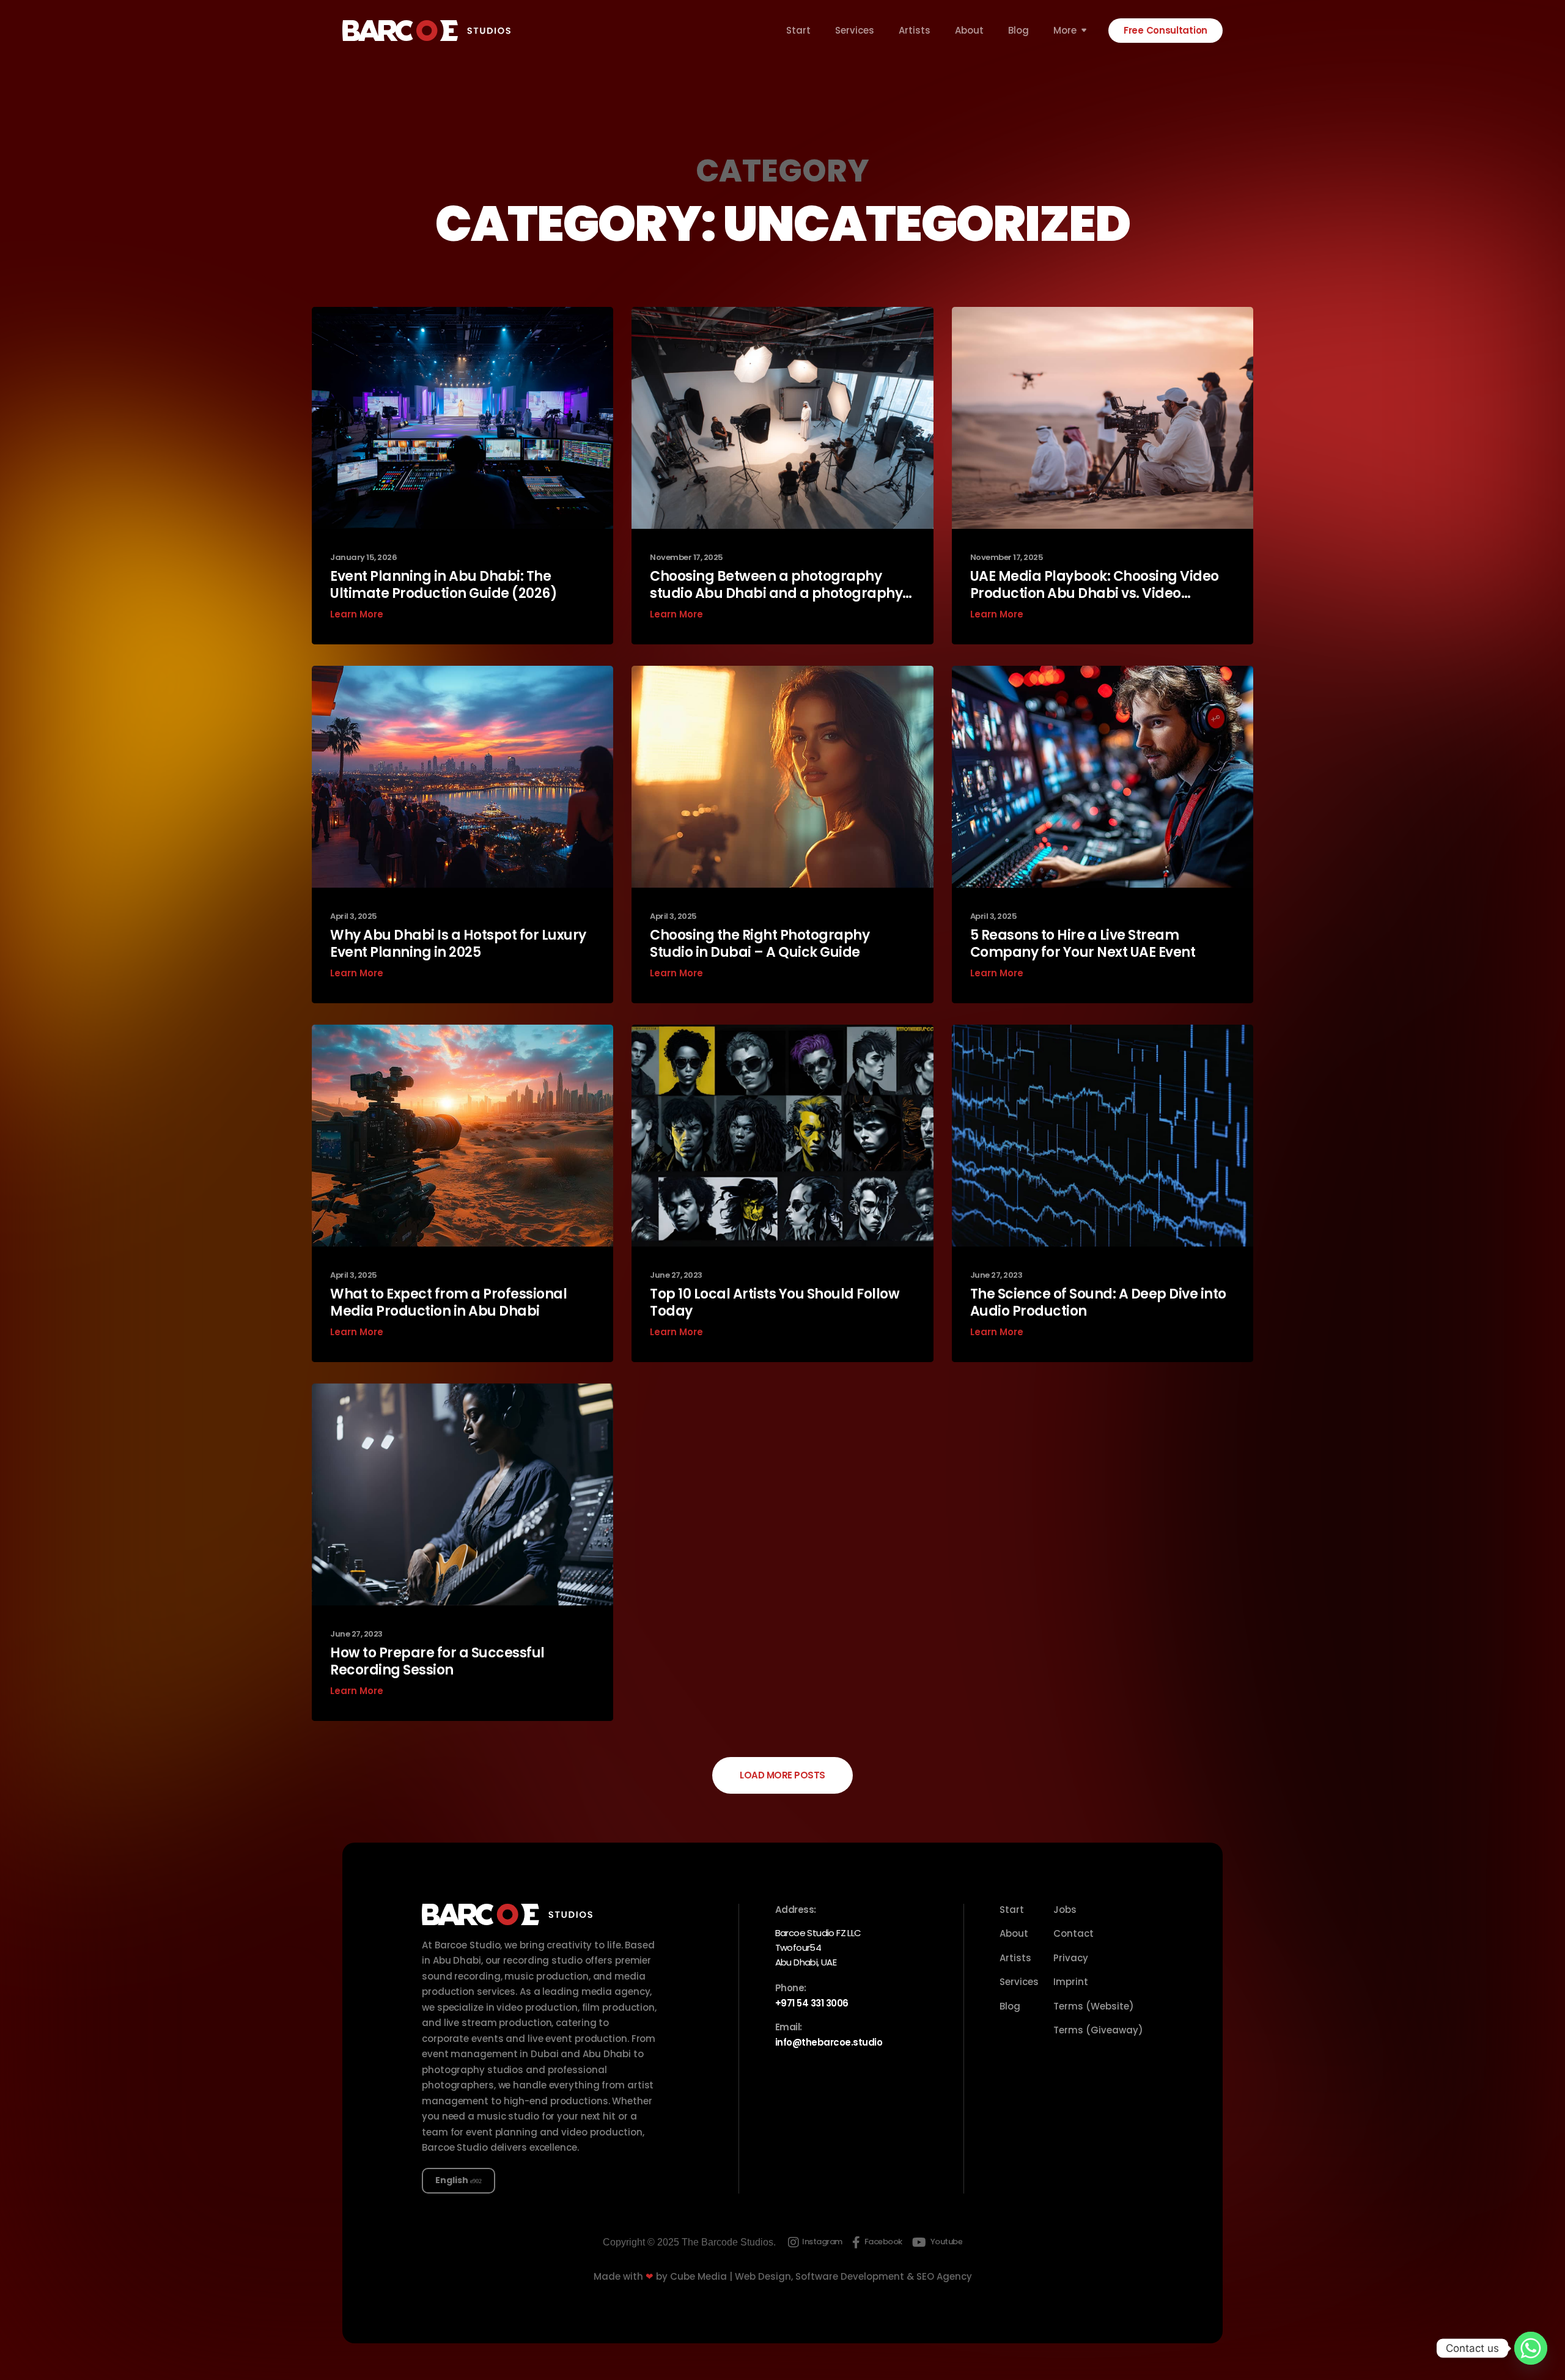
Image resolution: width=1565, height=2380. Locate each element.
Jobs (1065, 1910)
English (452, 2180)
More (1065, 31)
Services (855, 31)
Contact (1073, 1933)
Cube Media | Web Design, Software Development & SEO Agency (821, 2276)
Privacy (1071, 1958)
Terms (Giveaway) (1098, 2030)
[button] (782, 1775)
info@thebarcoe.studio (829, 2042)
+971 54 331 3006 (812, 2003)
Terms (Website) (1094, 2006)
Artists (915, 31)
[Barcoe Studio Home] (426, 31)
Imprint (1071, 1982)
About (969, 31)
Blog (1018, 31)
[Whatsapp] (1531, 2348)
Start (798, 31)
